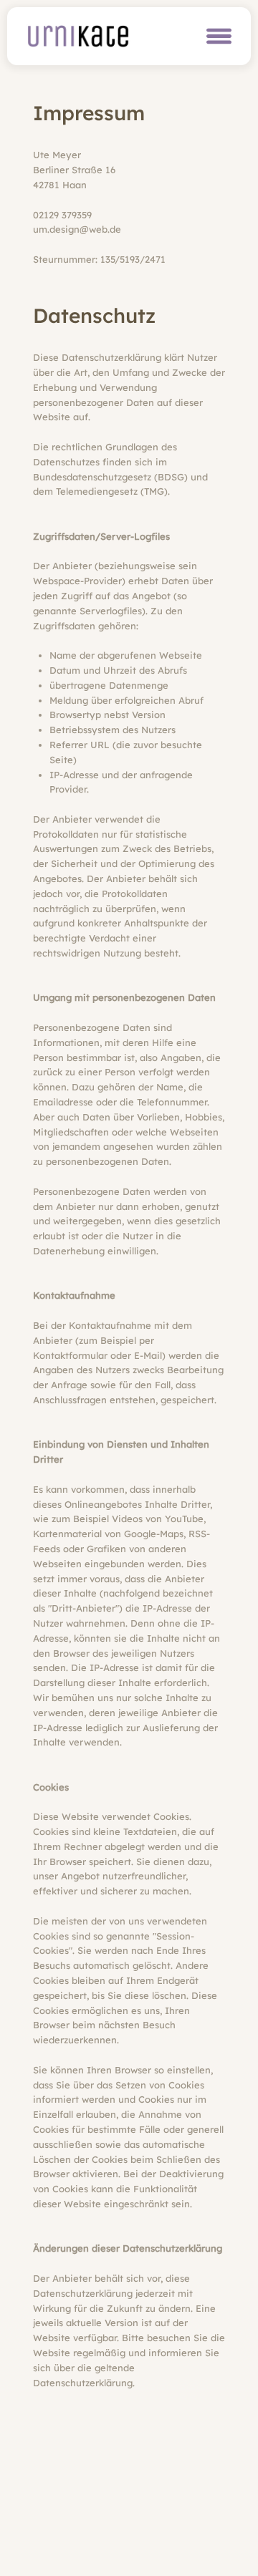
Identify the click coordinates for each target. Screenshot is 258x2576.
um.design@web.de (77, 229)
